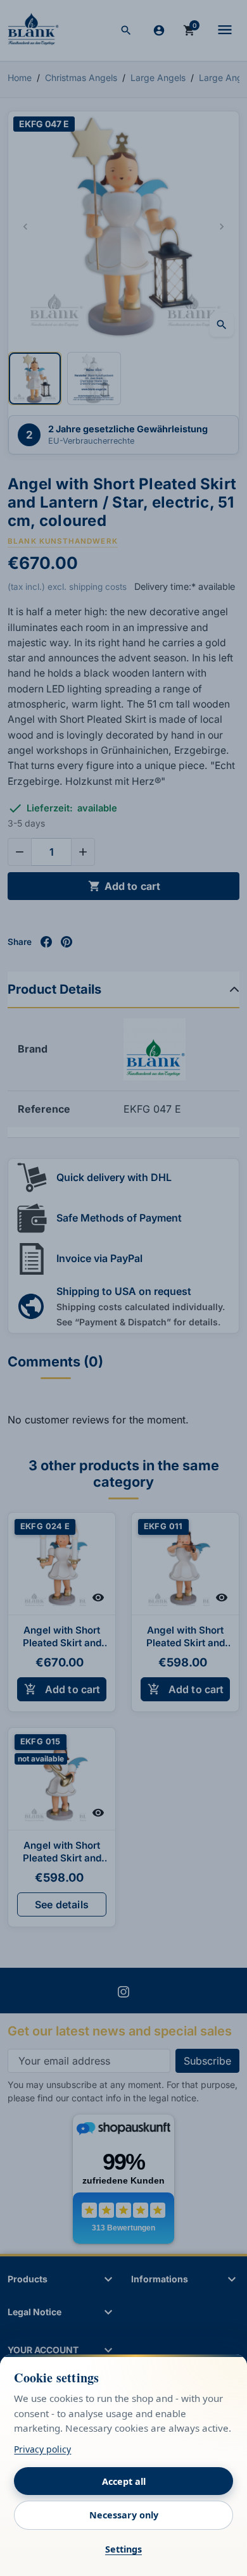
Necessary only (124, 2515)
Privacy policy (42, 2449)
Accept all (124, 2481)
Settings (123, 2549)
